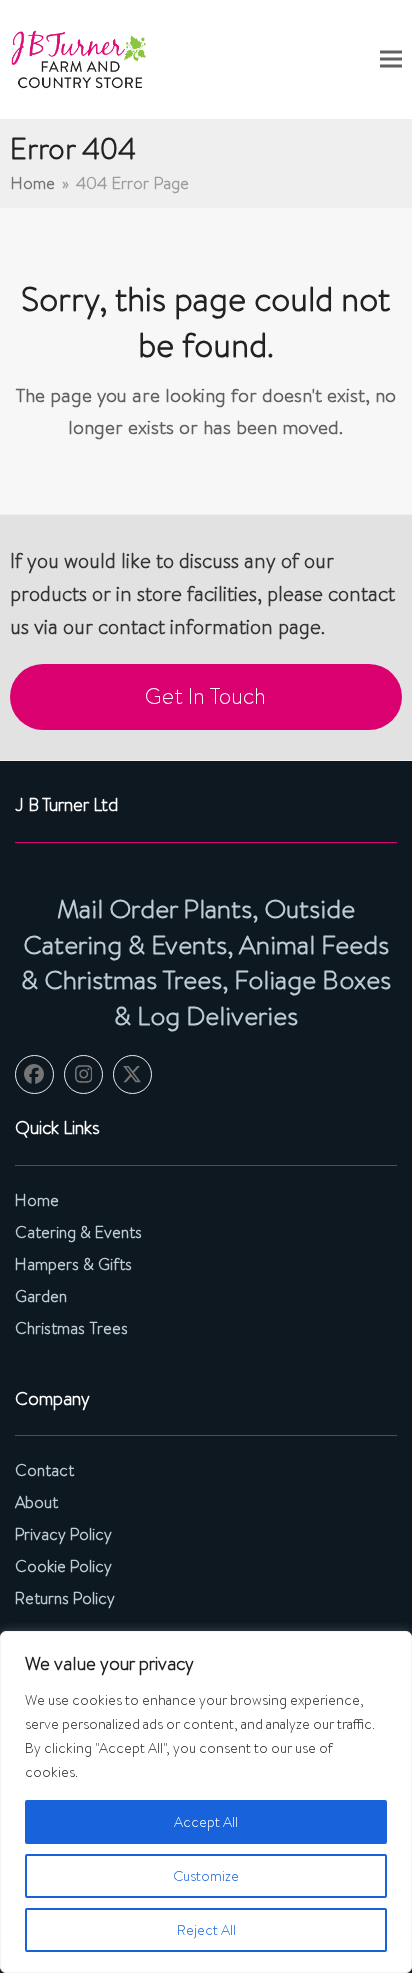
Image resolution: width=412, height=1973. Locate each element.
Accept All (206, 1822)
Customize (206, 1876)
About (36, 1502)
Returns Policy (65, 1598)
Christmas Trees (71, 1328)
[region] (206, 1802)
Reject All (206, 1930)
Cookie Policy (63, 1566)
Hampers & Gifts (73, 1264)
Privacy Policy (63, 1534)
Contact (44, 1470)
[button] (391, 59)
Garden (41, 1296)
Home (37, 1200)
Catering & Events (78, 1232)
